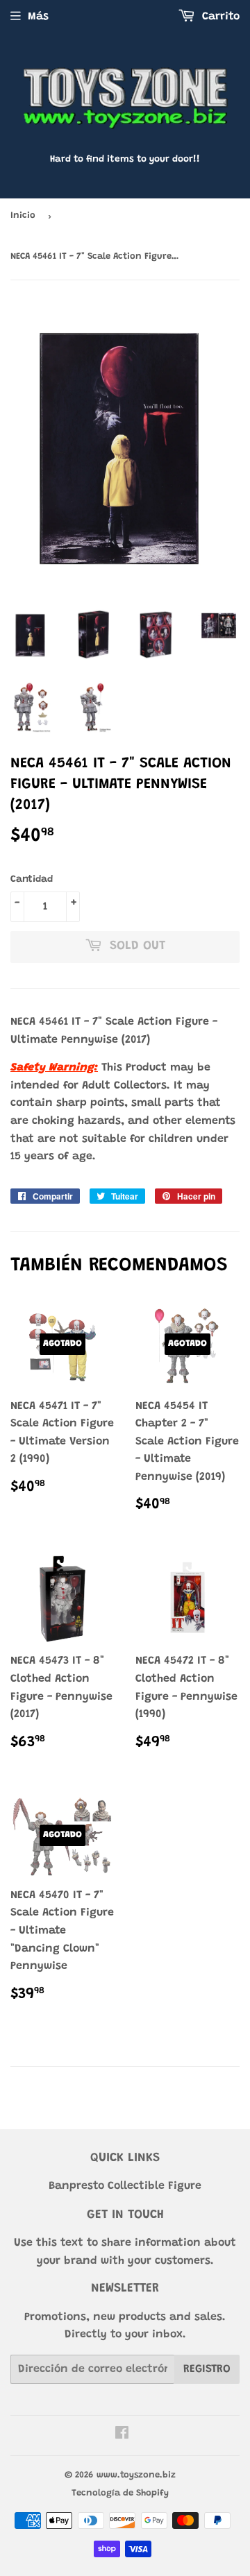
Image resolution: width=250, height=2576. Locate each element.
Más (38, 17)
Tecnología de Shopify (120, 2493)
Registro (207, 2369)
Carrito (219, 17)
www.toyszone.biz (136, 2475)
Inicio (23, 215)
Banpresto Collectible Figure (125, 2186)
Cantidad (32, 880)
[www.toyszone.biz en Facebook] (122, 2435)
